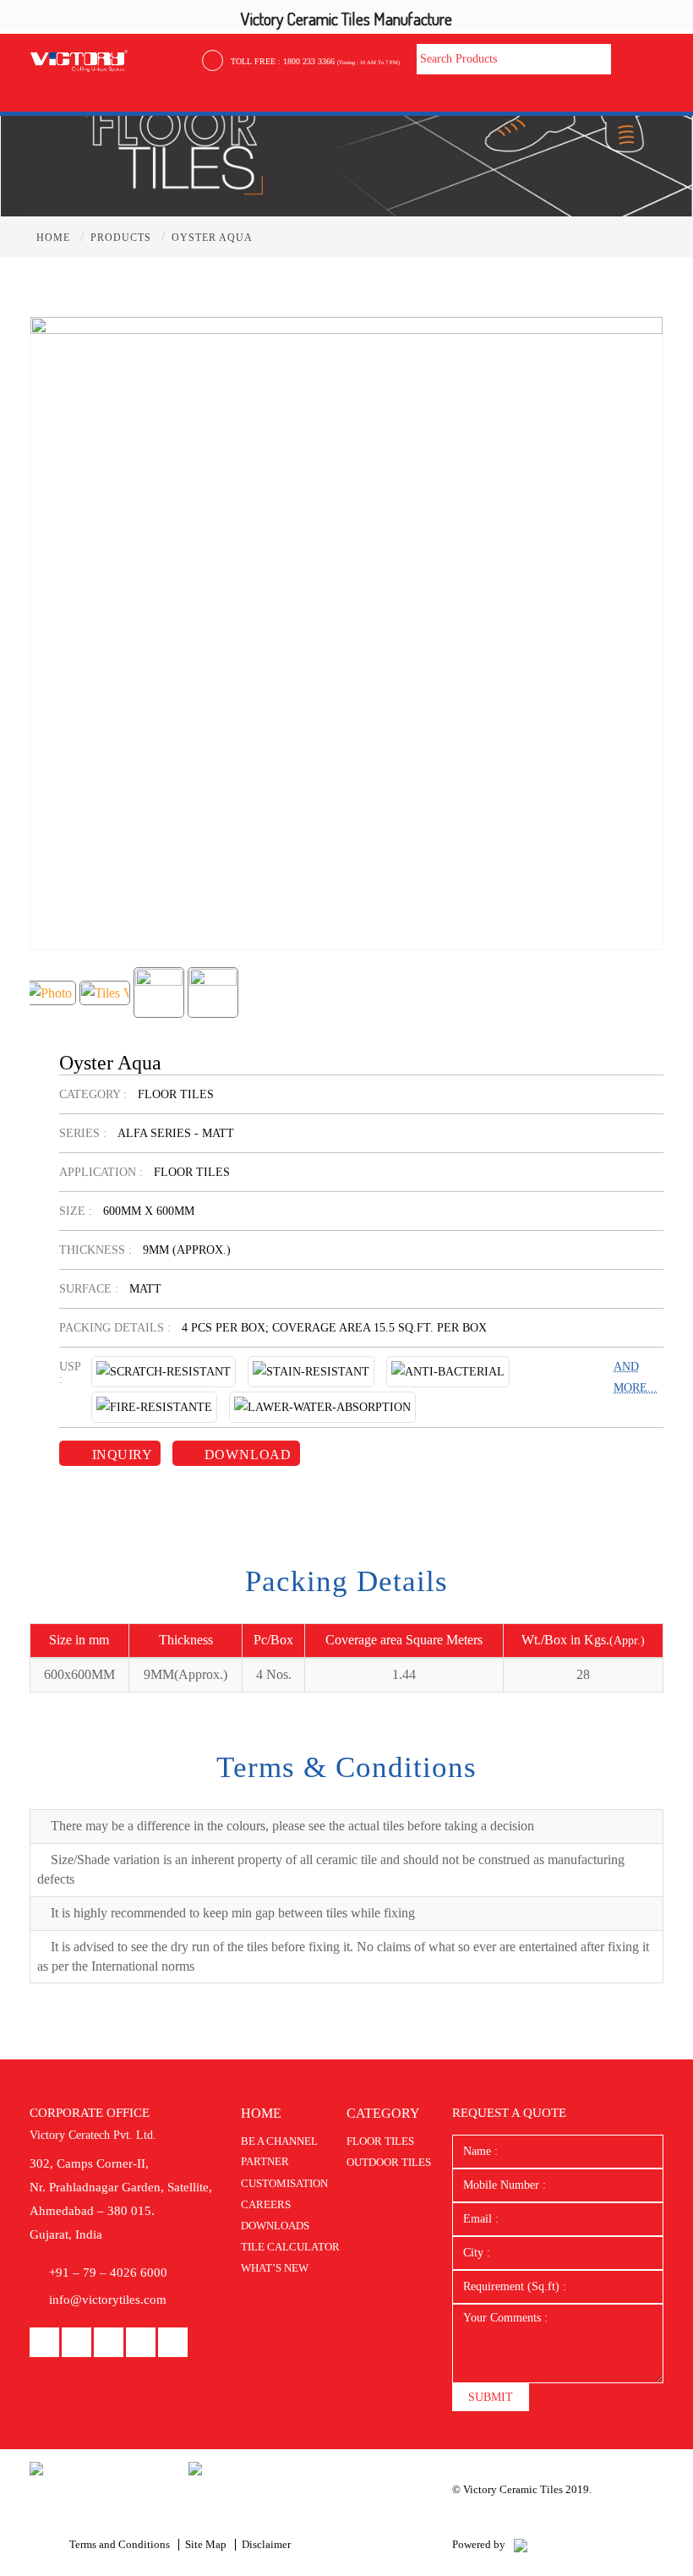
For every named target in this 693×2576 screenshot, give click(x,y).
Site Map (206, 2544)
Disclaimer (266, 2544)
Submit (491, 2397)
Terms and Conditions (120, 2544)
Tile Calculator (290, 2247)
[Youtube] (109, 2343)
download (246, 1455)
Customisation (284, 2183)
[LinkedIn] (76, 2343)
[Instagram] (141, 2343)
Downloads (275, 2226)
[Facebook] (44, 2343)
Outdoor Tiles (389, 2162)
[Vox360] (521, 2544)
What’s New (275, 2268)
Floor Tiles (380, 2141)
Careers (266, 2204)
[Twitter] (173, 2343)
